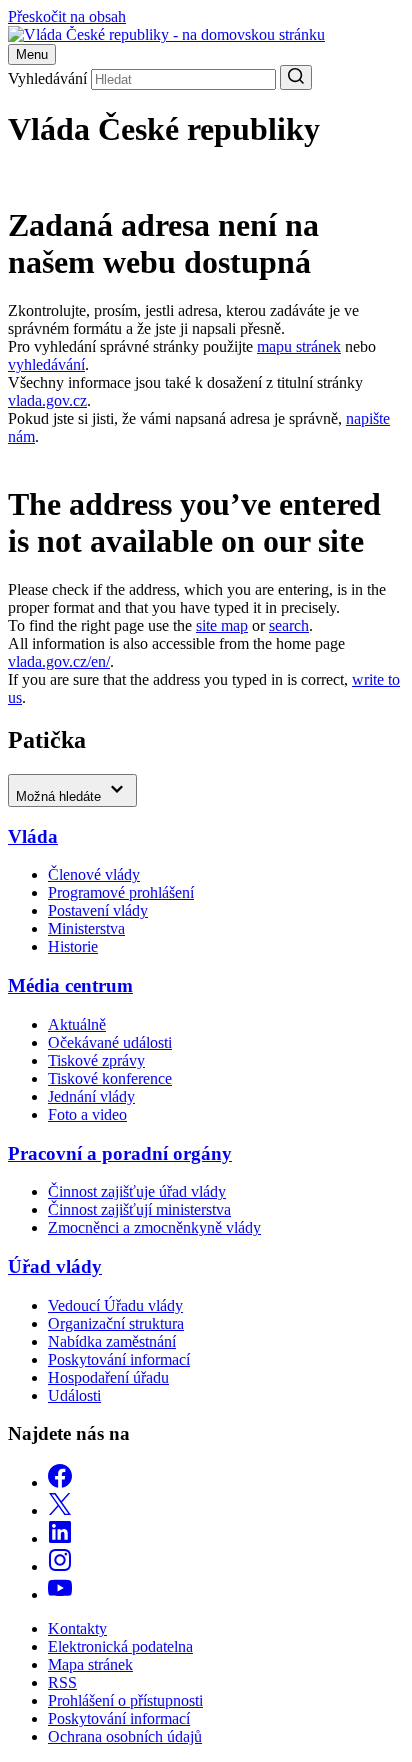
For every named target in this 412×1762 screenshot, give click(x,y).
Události (74, 1395)
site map (222, 625)
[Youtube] (60, 1594)
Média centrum (70, 985)
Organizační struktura (116, 1323)
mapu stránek (299, 346)
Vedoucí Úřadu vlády (115, 1305)
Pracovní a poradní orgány (120, 1153)
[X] (60, 1510)
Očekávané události (110, 1042)
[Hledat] (296, 77)
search (289, 625)
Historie (73, 946)
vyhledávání (46, 364)
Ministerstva (86, 928)
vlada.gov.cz (47, 400)
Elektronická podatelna (120, 1646)
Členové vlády (94, 874)
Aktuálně (77, 1024)
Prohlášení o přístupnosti (125, 1700)
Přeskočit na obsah (67, 16)
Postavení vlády (98, 910)
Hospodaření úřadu (108, 1377)
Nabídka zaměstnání (112, 1341)
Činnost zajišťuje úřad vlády (137, 1191)
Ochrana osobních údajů (125, 1736)
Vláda (33, 836)
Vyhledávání (47, 78)
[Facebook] (60, 1482)
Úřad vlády (55, 1266)
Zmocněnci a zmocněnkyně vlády (154, 1227)
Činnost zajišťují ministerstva (139, 1209)
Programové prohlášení (121, 892)
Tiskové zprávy (96, 1060)
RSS (62, 1682)
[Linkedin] (60, 1538)
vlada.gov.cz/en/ (59, 661)
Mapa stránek (90, 1664)
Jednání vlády (91, 1096)
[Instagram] (60, 1566)
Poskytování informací (119, 1359)
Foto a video (87, 1114)
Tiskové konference (110, 1078)
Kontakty (77, 1628)
